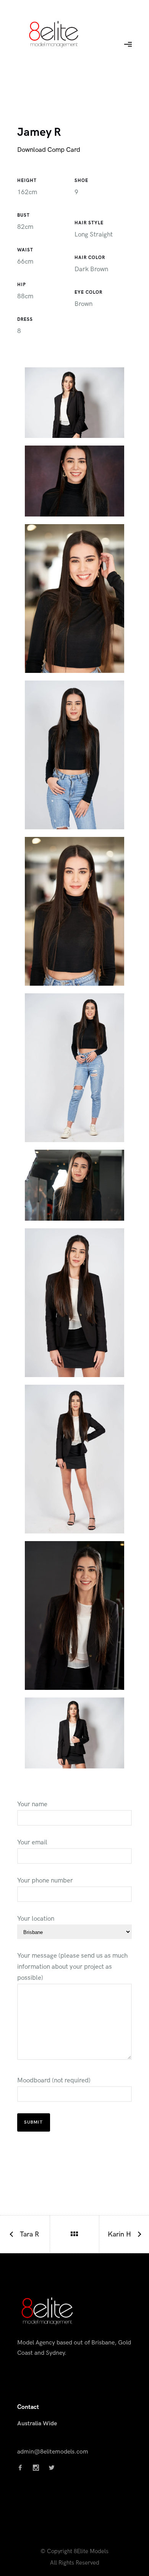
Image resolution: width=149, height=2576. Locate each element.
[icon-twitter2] (52, 2468)
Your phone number (45, 1881)
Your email (32, 1842)
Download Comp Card (49, 150)
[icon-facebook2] (22, 2468)
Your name (32, 1804)
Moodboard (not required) (54, 2080)
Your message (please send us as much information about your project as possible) (72, 1967)
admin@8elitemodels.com (53, 2452)
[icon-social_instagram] (38, 2468)
